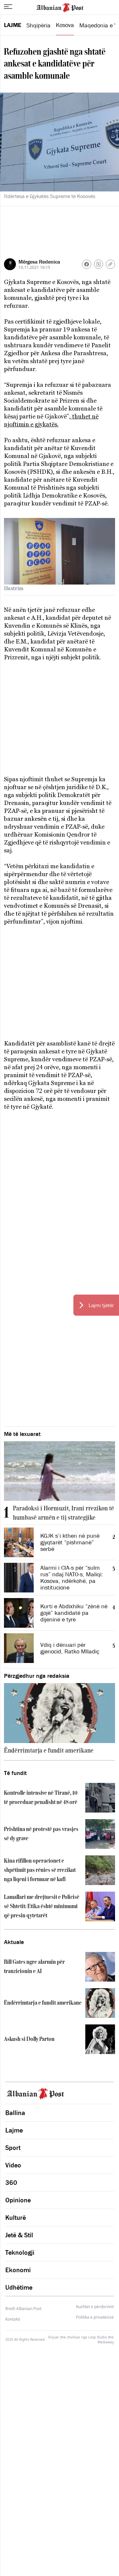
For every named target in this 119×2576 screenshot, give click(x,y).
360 (11, 2183)
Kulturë (16, 2218)
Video (13, 2165)
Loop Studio (98, 2337)
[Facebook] (87, 264)
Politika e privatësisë (95, 2317)
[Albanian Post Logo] (60, 7)
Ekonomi (18, 2270)
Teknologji (20, 2252)
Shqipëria (39, 25)
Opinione (18, 2200)
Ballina (15, 2113)
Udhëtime (19, 2287)
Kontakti (13, 2319)
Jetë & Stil (19, 2235)
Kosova (65, 25)
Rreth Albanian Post (23, 2309)
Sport (13, 2148)
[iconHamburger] (8, 7)
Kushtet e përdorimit (95, 2307)
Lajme (13, 25)
